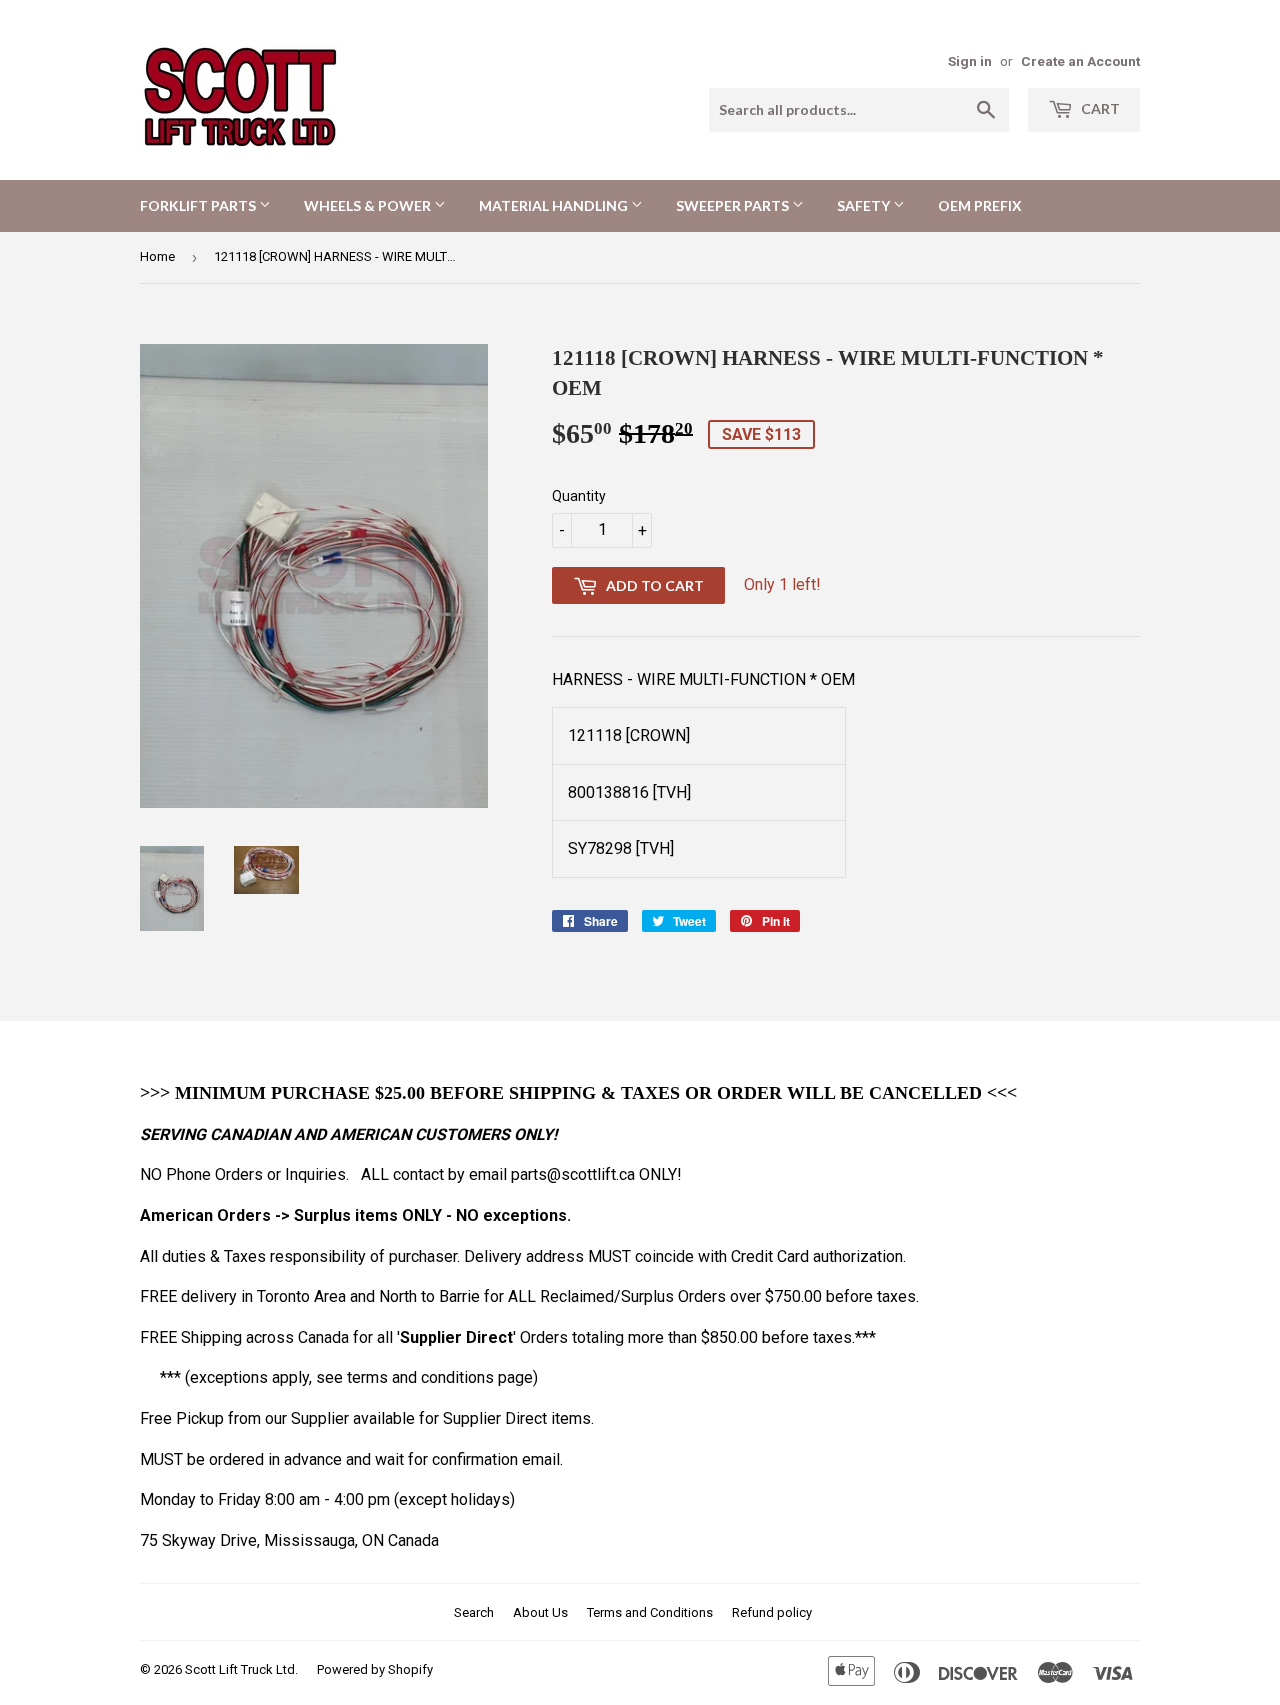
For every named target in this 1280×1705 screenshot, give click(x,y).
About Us (540, 1612)
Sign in (970, 61)
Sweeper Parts (734, 205)
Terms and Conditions (650, 1612)
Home (157, 256)
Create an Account (1080, 61)
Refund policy (772, 1612)
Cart (1099, 108)
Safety (865, 205)
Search (474, 1612)
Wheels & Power (369, 205)
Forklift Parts (199, 205)
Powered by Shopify (375, 1669)
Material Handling (555, 205)
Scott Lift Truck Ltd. (241, 1669)
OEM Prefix (980, 205)
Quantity (579, 496)
